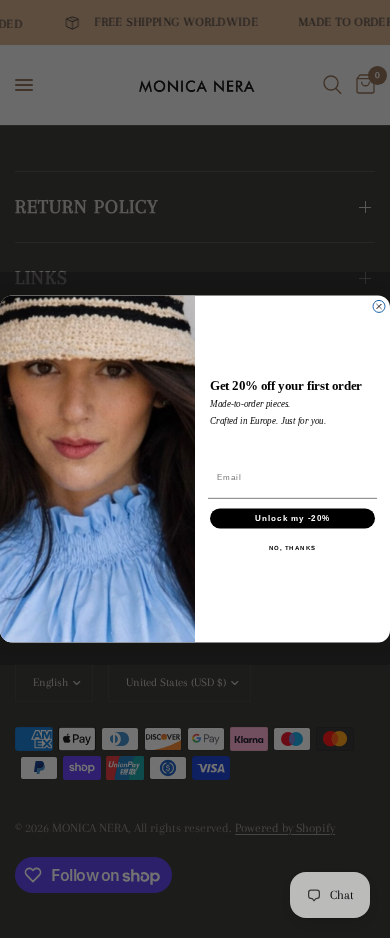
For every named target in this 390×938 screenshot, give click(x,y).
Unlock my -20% (292, 518)
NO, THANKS (293, 548)
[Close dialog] (379, 307)
